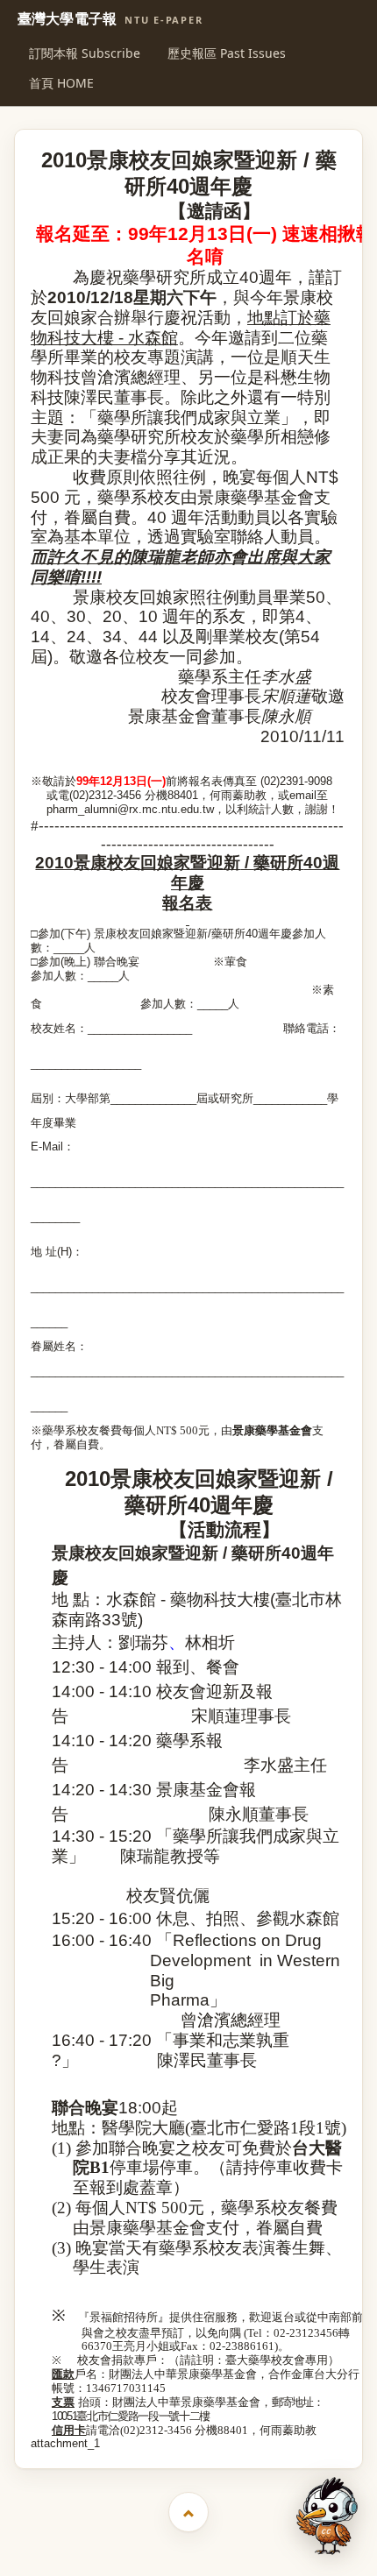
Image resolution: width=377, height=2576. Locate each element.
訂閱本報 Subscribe (85, 53)
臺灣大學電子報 (110, 19)
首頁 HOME (61, 83)
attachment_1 (65, 2443)
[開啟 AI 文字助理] (327, 2516)
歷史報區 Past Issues (227, 53)
